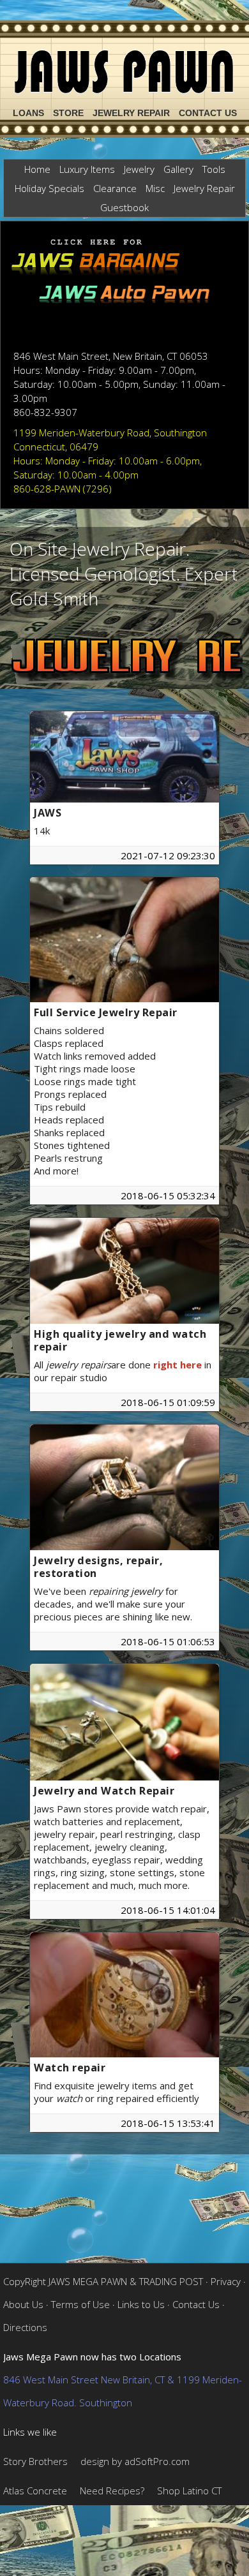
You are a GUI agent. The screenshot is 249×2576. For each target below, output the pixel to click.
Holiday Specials (49, 188)
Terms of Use (80, 2304)
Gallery (178, 169)
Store (68, 113)
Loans (28, 113)
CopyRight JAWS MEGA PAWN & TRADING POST (103, 2281)
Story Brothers (35, 2461)
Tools (214, 169)
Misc (155, 188)
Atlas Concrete (35, 2491)
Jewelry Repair (131, 113)
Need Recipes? (112, 2491)
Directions (25, 2327)
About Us (23, 2304)
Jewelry (139, 169)
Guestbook (124, 207)
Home (37, 169)
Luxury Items (87, 169)
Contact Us (208, 113)
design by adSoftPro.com (135, 2461)
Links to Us (141, 2304)
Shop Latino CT (189, 2491)
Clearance (115, 188)
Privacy (226, 2281)
